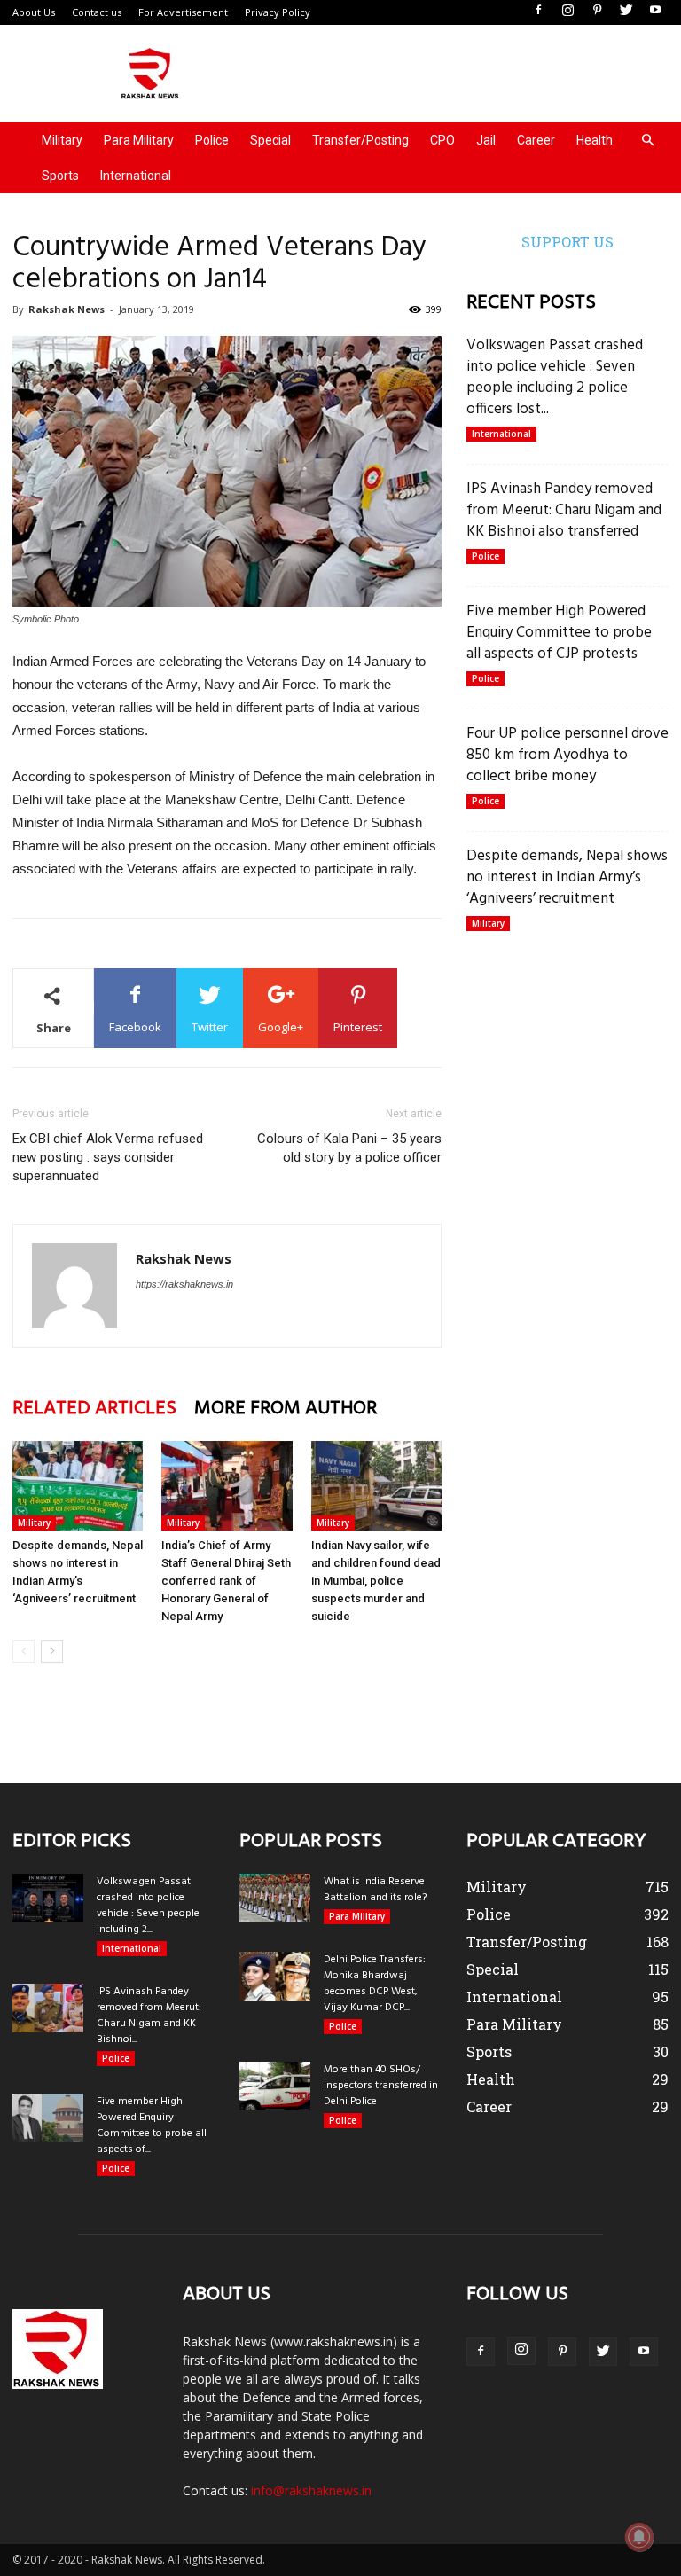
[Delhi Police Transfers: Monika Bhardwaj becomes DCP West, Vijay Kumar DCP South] (275, 1976)
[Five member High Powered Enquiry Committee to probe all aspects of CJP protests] (48, 2118)
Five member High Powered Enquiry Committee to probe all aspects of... (152, 2126)
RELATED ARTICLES (94, 1409)
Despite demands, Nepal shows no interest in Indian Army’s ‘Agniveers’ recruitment (567, 877)
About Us (34, 12)
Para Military (139, 140)
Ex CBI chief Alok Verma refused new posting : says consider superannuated (108, 1157)
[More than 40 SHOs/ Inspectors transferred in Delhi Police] (275, 2086)
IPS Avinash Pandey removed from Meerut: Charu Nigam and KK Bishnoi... (149, 2016)
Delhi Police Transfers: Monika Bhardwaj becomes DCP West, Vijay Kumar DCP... (375, 1984)
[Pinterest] (597, 11)
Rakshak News (67, 309)
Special (270, 140)
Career (536, 140)
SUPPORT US (567, 242)
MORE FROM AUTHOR (286, 1409)
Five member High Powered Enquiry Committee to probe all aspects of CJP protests (559, 633)
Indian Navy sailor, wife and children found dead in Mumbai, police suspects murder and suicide (376, 1581)
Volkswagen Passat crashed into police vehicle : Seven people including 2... (148, 1906)
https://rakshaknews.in (184, 1284)
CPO (442, 140)
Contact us (97, 12)
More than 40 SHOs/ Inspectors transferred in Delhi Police (381, 2086)
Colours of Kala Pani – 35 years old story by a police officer (349, 1148)
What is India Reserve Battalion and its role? (375, 1890)
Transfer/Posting (360, 140)
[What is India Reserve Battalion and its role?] (275, 1898)
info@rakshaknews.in (311, 2490)
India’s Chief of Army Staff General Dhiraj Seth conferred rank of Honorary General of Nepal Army (226, 1581)
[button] (647, 141)
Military (62, 140)
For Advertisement (183, 12)
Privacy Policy (278, 12)
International (136, 176)
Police (212, 140)
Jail (486, 140)
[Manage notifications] (639, 2537)
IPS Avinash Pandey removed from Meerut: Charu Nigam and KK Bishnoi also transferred (564, 510)
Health (595, 140)
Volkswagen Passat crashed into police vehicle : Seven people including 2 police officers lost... (555, 377)
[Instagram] (567, 11)
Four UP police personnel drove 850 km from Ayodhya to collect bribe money (567, 755)
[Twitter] (626, 11)
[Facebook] (538, 11)
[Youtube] (655, 11)
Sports (60, 176)
